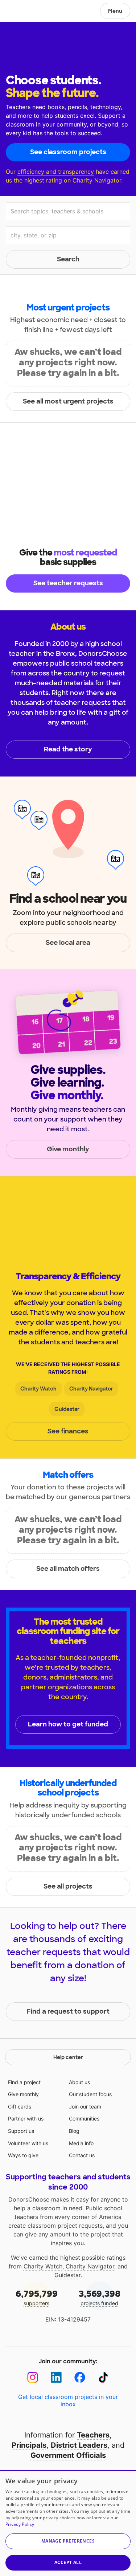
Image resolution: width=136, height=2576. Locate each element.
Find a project (24, 2082)
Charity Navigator (91, 1389)
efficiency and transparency (56, 172)
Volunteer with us (28, 2143)
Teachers (93, 2435)
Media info (81, 2143)
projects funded (100, 2297)
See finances (68, 1431)
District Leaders (79, 2445)
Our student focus (90, 2094)
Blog (74, 2131)
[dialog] (68, 2523)
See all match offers (68, 1569)
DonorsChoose (23, 12)
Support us (21, 2131)
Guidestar (67, 1409)
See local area (68, 943)
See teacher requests (68, 583)
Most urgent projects (68, 307)
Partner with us (26, 2118)
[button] (68, 2541)
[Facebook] (80, 2377)
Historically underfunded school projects (68, 1788)
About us (79, 2082)
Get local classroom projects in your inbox (68, 2400)
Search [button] (68, 259)
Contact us (82, 2155)
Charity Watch (38, 1389)
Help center (68, 2057)
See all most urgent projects (68, 401)
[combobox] (68, 211)
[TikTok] (104, 2377)
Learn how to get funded (68, 1724)
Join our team (85, 2106)
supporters (37, 2297)
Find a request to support (68, 2011)
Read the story (68, 749)
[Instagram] (33, 2377)
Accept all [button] (68, 2562)
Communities (84, 2118)
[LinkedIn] (56, 2377)
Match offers (68, 1475)
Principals (29, 2445)
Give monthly (68, 1149)
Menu (115, 11)
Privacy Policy (20, 2524)
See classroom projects (68, 152)
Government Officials (68, 2455)
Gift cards (20, 2106)
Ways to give (23, 2155)
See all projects (68, 1886)
